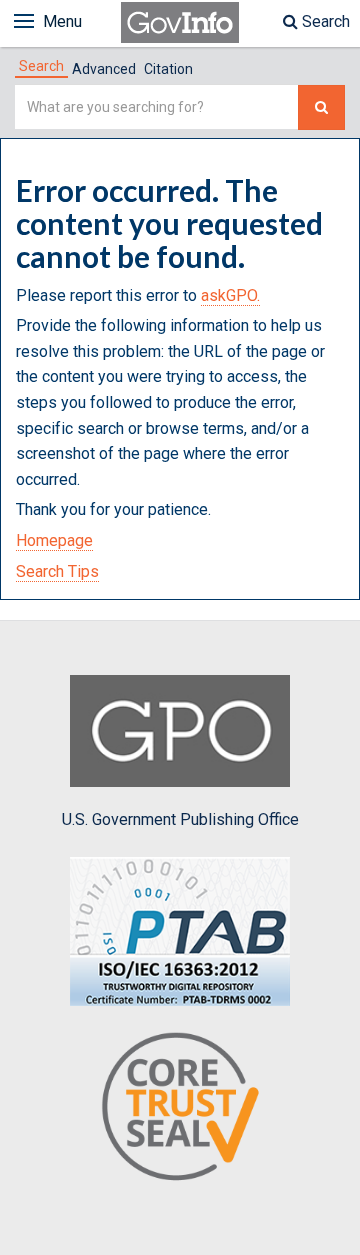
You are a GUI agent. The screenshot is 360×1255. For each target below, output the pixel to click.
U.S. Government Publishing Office (180, 819)
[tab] (41, 66)
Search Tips (57, 571)
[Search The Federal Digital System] (321, 107)
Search (324, 21)
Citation (168, 69)
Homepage (54, 540)
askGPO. (230, 295)
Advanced (104, 69)
